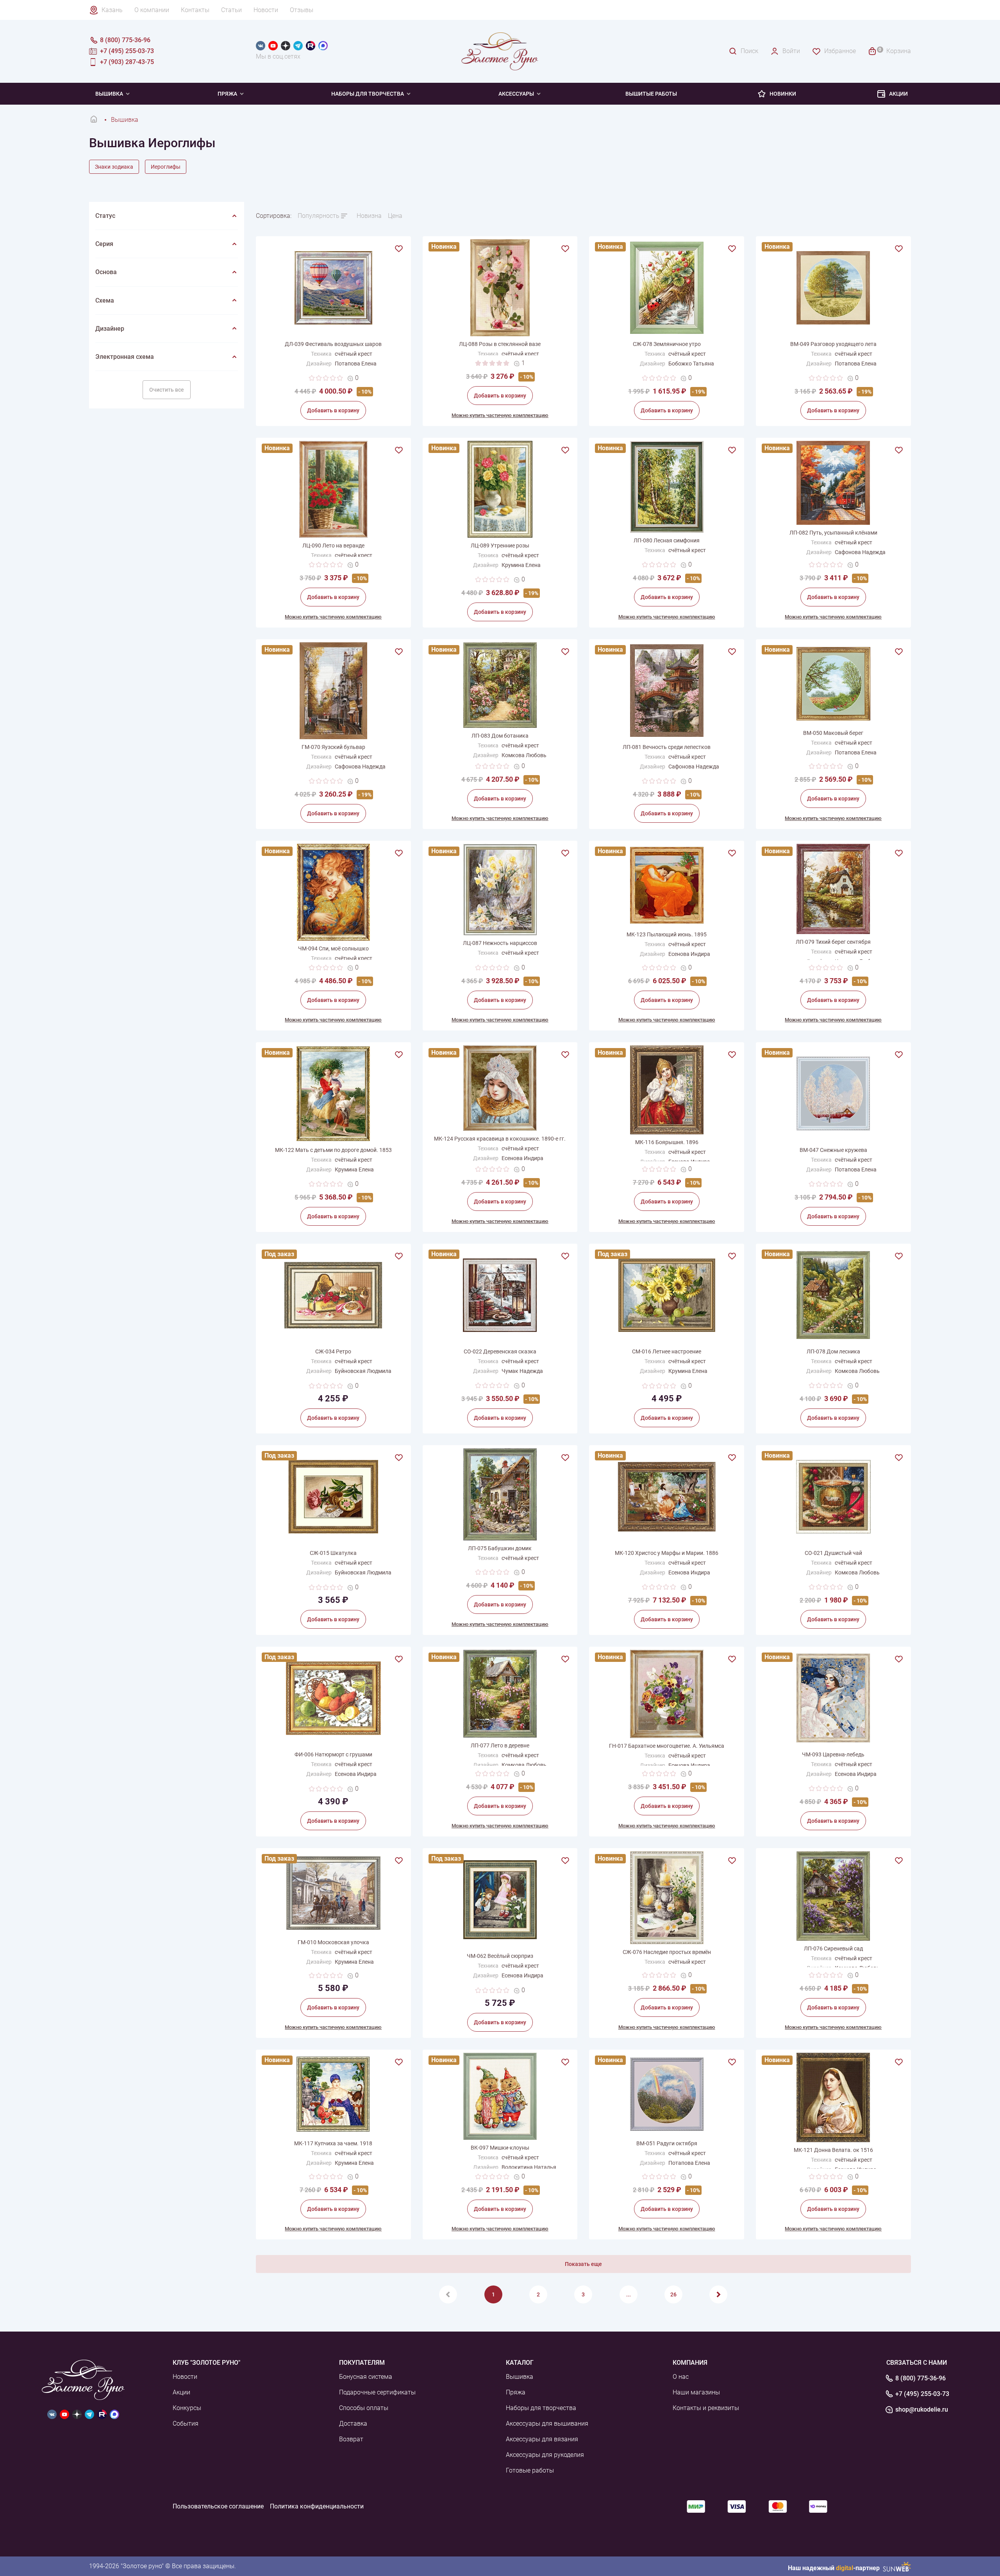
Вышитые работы (651, 94)
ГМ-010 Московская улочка (333, 1942)
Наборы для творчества (368, 94)
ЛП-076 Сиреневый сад (833, 1948)
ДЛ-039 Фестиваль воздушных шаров (333, 344)
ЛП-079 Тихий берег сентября (833, 942)
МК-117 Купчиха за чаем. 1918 (333, 2143)
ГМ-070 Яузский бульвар (333, 747)
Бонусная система (366, 2377)
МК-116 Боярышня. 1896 (667, 1142)
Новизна (369, 216)
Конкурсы (187, 2408)
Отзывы (302, 10)
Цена (395, 216)
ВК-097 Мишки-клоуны (500, 2148)
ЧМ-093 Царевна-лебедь (833, 1754)
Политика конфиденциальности (317, 2506)
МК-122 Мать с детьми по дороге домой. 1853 (333, 1150)
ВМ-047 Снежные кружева (833, 1150)
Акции (898, 94)
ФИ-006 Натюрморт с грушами (333, 1754)
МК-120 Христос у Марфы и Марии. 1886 (667, 1553)
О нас (681, 2377)
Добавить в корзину (333, 410)
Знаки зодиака (114, 167)
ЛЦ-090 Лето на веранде (333, 546)
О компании (152, 10)
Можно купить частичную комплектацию (500, 415)
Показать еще (583, 2264)
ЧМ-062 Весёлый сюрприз (500, 1956)
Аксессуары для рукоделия (545, 2455)
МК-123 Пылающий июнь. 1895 (667, 934)
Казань (112, 10)
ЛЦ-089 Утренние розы (500, 546)
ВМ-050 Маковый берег (833, 733)
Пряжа (227, 94)
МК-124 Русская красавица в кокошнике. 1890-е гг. (500, 1139)
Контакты (195, 10)
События (186, 2424)
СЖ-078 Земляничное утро (667, 344)
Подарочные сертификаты (377, 2392)
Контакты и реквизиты (706, 2408)
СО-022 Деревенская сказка (500, 1351)
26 (673, 2294)
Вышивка (109, 94)
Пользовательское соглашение (218, 2506)
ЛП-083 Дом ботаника (500, 736)
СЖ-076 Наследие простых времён (667, 1952)
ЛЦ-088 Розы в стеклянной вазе (500, 344)
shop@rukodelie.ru (922, 2410)
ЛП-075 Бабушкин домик (500, 1548)
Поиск (749, 51)
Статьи (231, 10)
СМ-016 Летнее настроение (667, 1351)
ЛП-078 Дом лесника (833, 1351)
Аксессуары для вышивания (547, 2424)
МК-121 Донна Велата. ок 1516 (833, 2150)
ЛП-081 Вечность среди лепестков (667, 747)
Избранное (840, 51)
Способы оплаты (364, 2408)
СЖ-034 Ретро (333, 1351)
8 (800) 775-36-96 (921, 2378)
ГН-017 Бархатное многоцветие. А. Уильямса (667, 1746)
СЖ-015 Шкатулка (333, 1553)
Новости (266, 10)
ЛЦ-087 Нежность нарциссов (500, 943)
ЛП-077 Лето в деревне (500, 1745)
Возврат (351, 2439)
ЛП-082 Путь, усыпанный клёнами (833, 533)
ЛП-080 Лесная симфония (667, 540)
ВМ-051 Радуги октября (667, 2143)
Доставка (353, 2424)
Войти (791, 51)
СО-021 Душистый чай (833, 1553)
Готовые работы (530, 2470)
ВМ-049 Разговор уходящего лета (833, 344)
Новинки (783, 94)
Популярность (319, 216)
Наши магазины (696, 2392)
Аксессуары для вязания (542, 2439)
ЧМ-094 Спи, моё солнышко (333, 948)
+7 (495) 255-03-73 (922, 2394)
